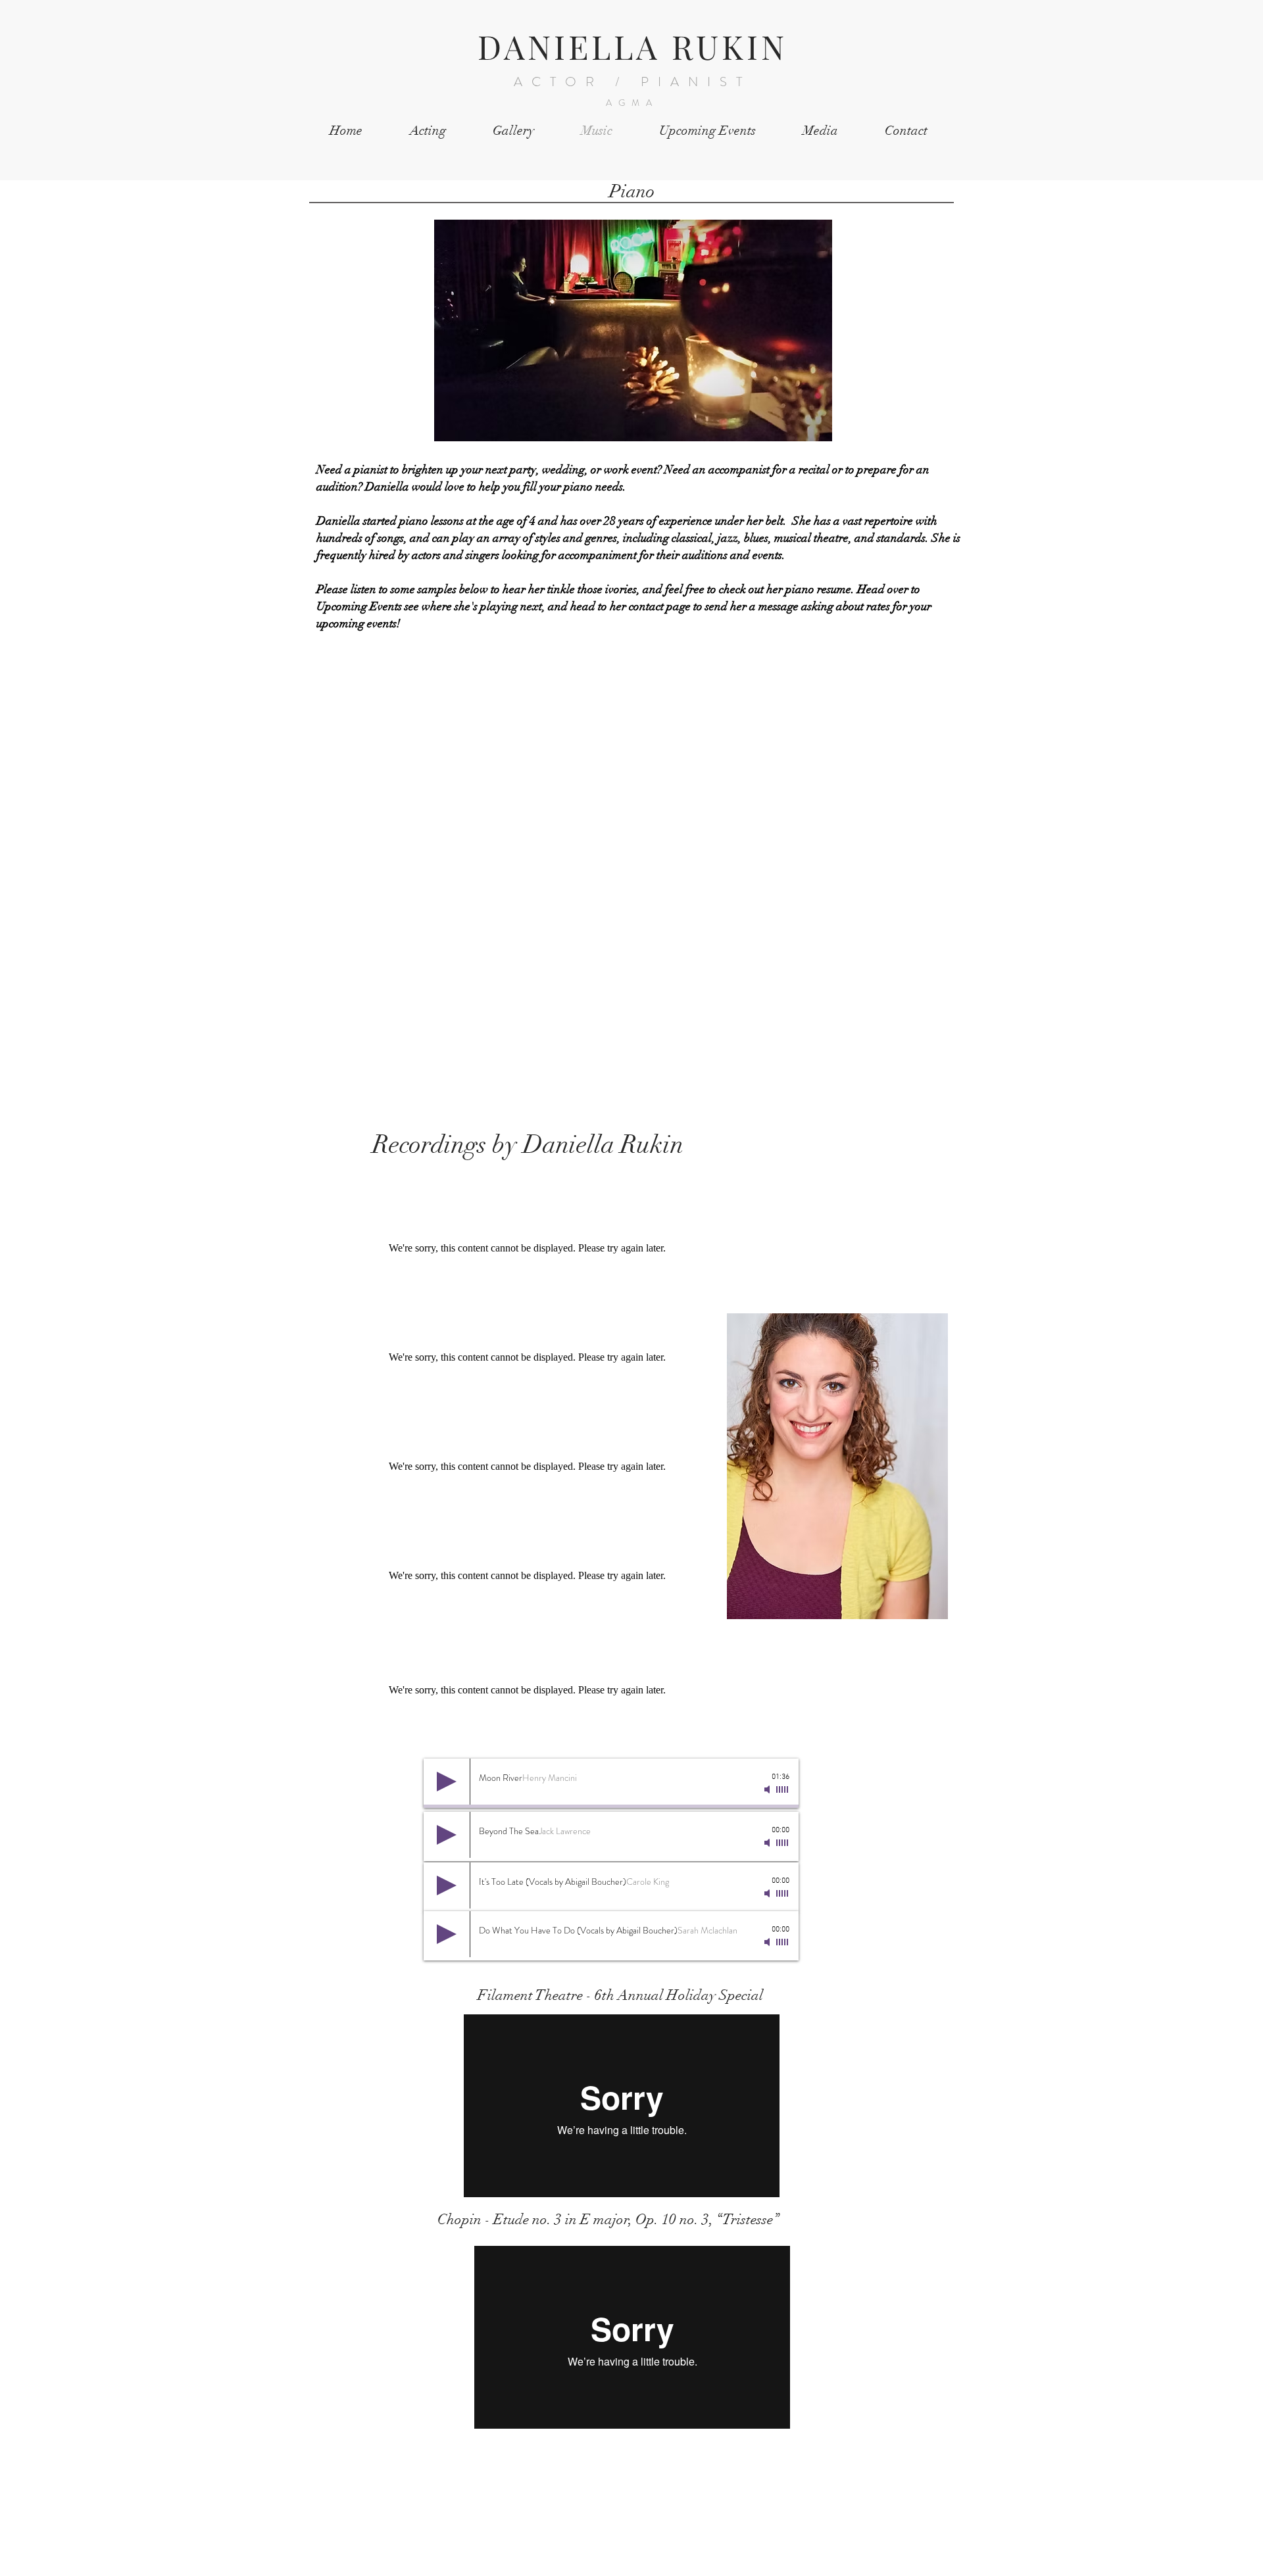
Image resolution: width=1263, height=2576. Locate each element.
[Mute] (768, 1789)
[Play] (447, 1782)
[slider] (783, 1789)
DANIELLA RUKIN (632, 46)
